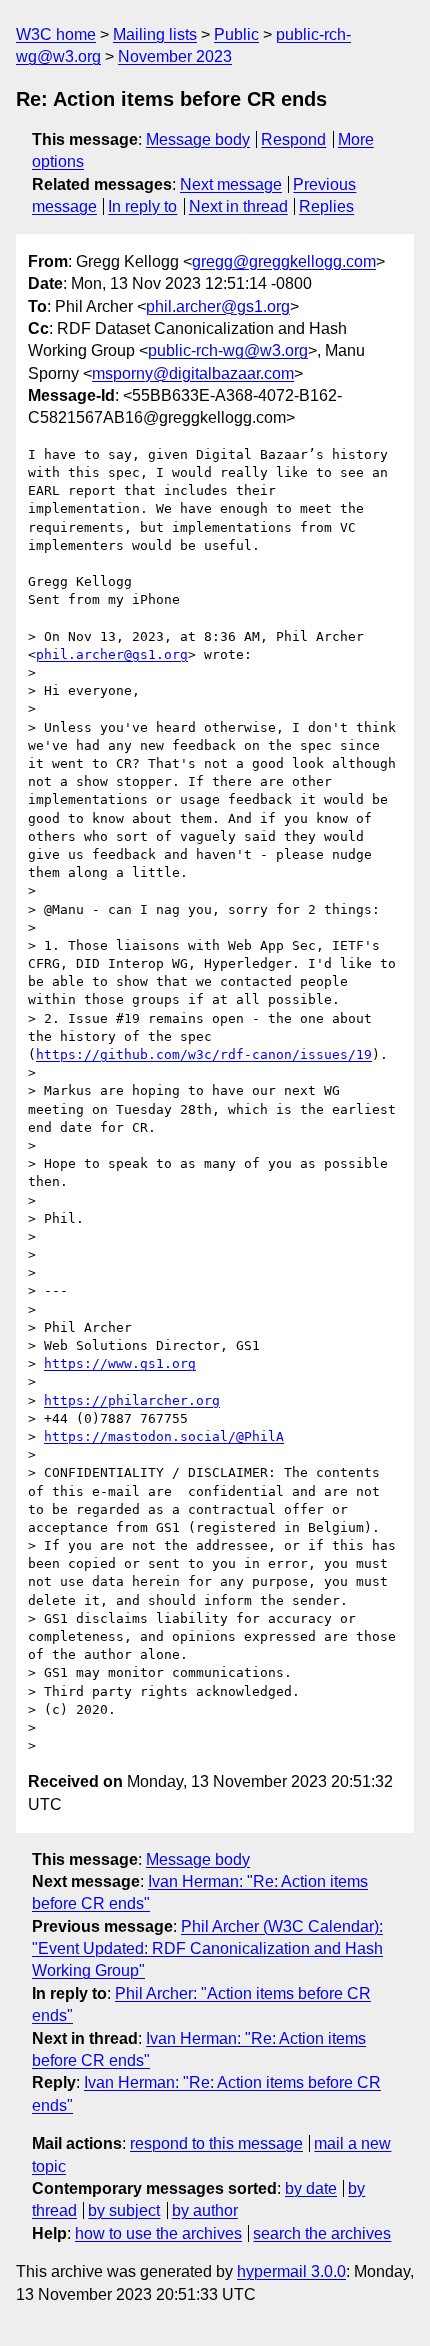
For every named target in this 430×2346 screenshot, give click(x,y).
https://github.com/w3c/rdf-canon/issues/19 (204, 1054)
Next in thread (238, 206)
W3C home (56, 34)
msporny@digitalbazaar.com (193, 373)
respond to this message (216, 2143)
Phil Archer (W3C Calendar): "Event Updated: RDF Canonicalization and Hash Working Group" (207, 1949)
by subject (124, 2210)
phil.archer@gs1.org (218, 306)
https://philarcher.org (132, 1400)
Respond (293, 139)
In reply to (142, 206)
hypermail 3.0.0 (291, 2271)
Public (236, 34)
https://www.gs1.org (120, 1363)
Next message (231, 184)
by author (205, 2210)
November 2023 (175, 56)
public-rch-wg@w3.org (228, 350)
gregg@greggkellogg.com (284, 261)
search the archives (322, 2233)
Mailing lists (155, 34)
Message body (198, 139)
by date (311, 2188)
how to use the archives (158, 2233)
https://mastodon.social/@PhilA (164, 1436)
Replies (326, 206)
